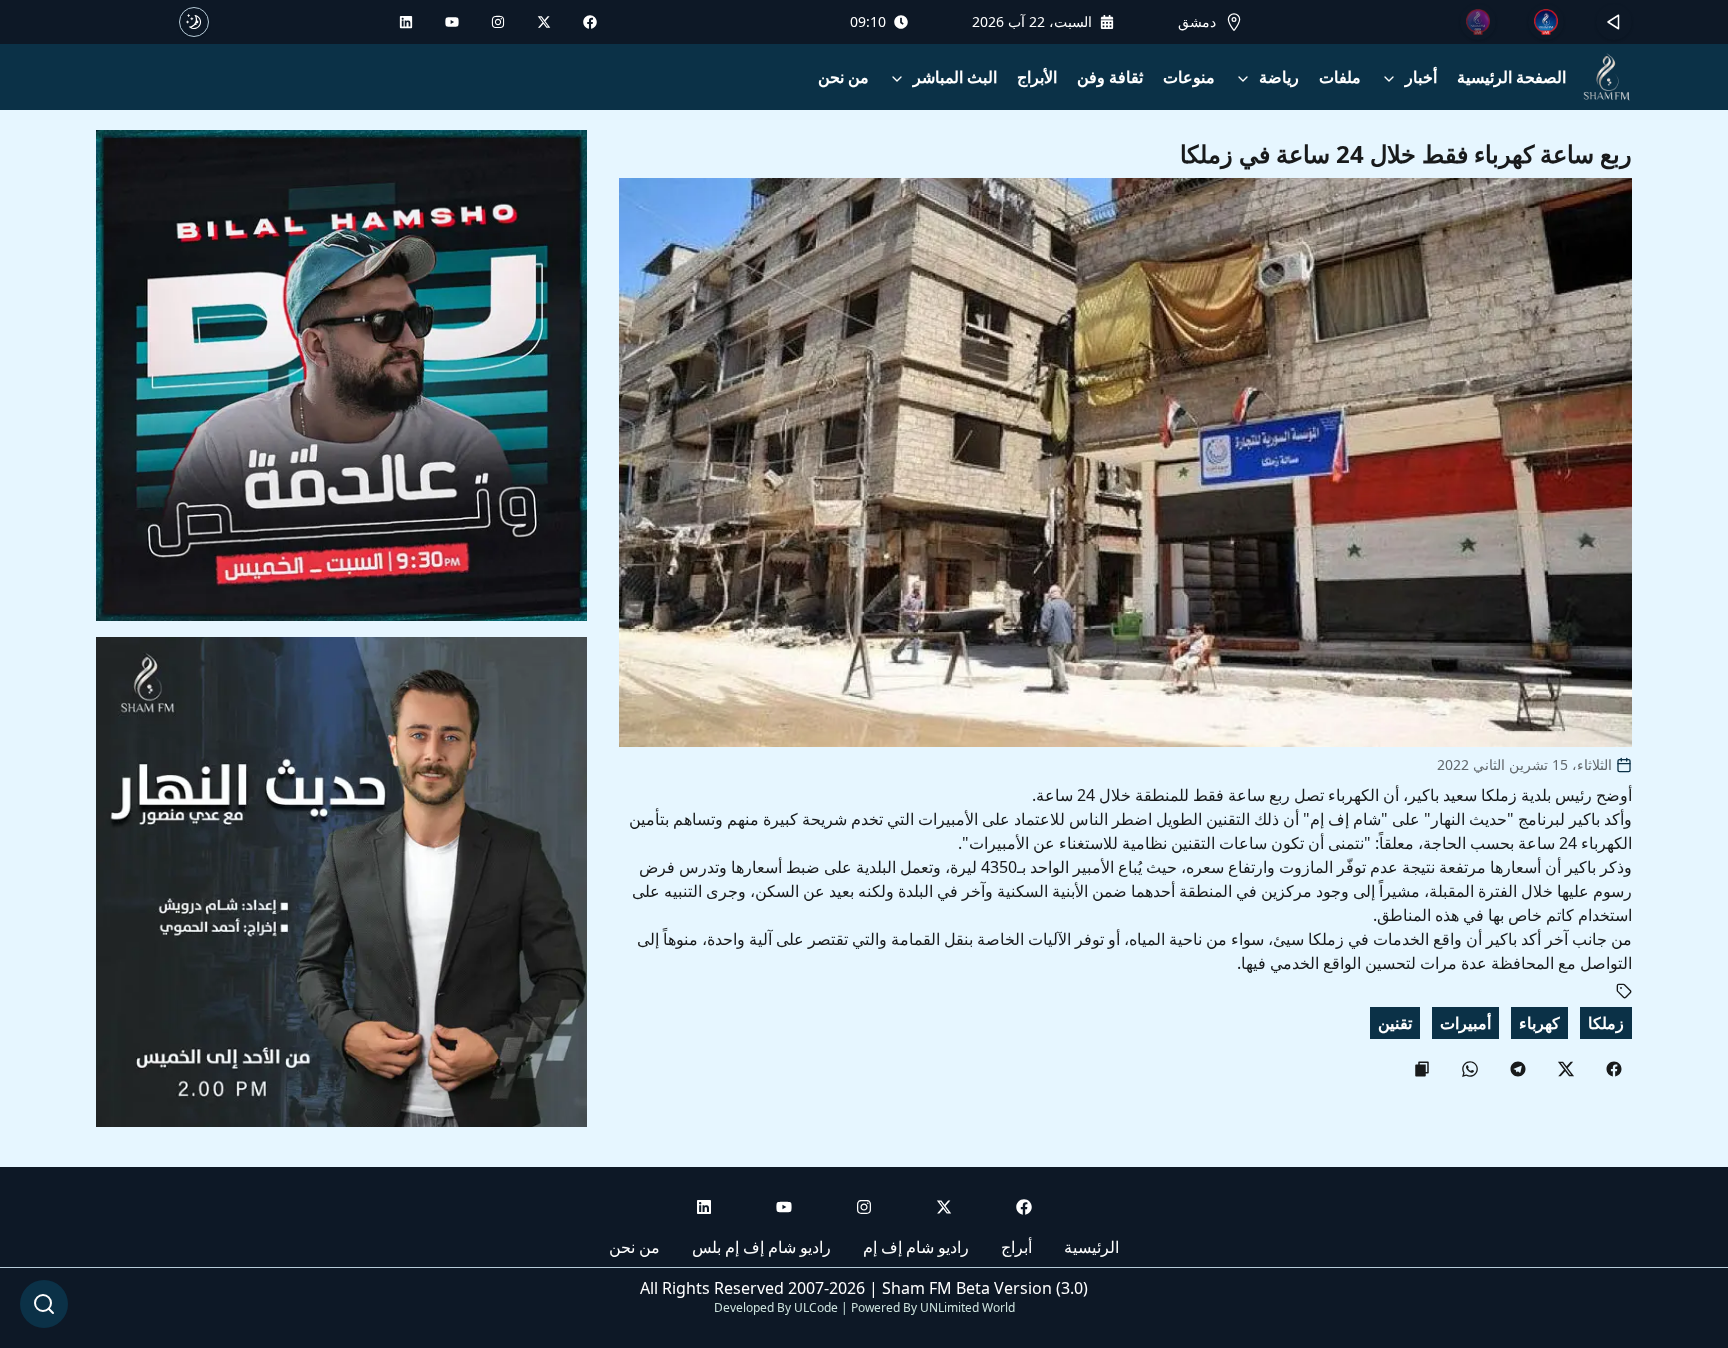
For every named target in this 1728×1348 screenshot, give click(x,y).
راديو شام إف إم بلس (761, 1247)
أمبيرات (1465, 1023)
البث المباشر (955, 77)
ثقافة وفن (1110, 77)
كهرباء (1539, 1023)
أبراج (1016, 1247)
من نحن (843, 77)
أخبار (1421, 77)
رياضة (1279, 77)
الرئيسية (1091, 1247)
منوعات (1189, 77)
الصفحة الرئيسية (1511, 77)
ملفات (1340, 77)
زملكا (1606, 1023)
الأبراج (1037, 77)
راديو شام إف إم (916, 1247)
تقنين (1395, 1023)
